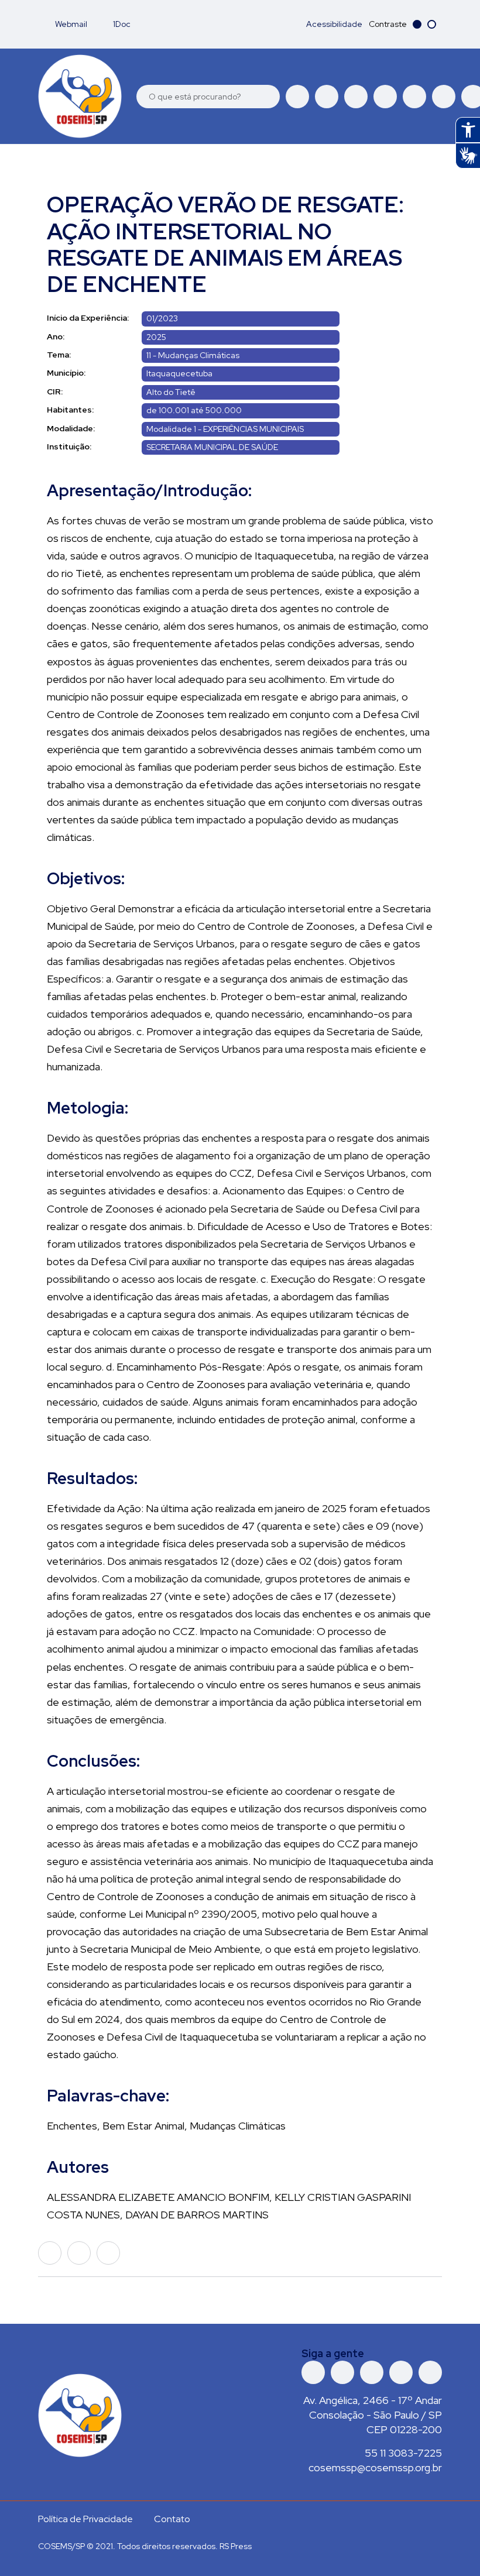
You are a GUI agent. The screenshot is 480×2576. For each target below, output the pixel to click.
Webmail (70, 24)
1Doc (121, 24)
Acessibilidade (334, 24)
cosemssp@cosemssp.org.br (375, 2467)
